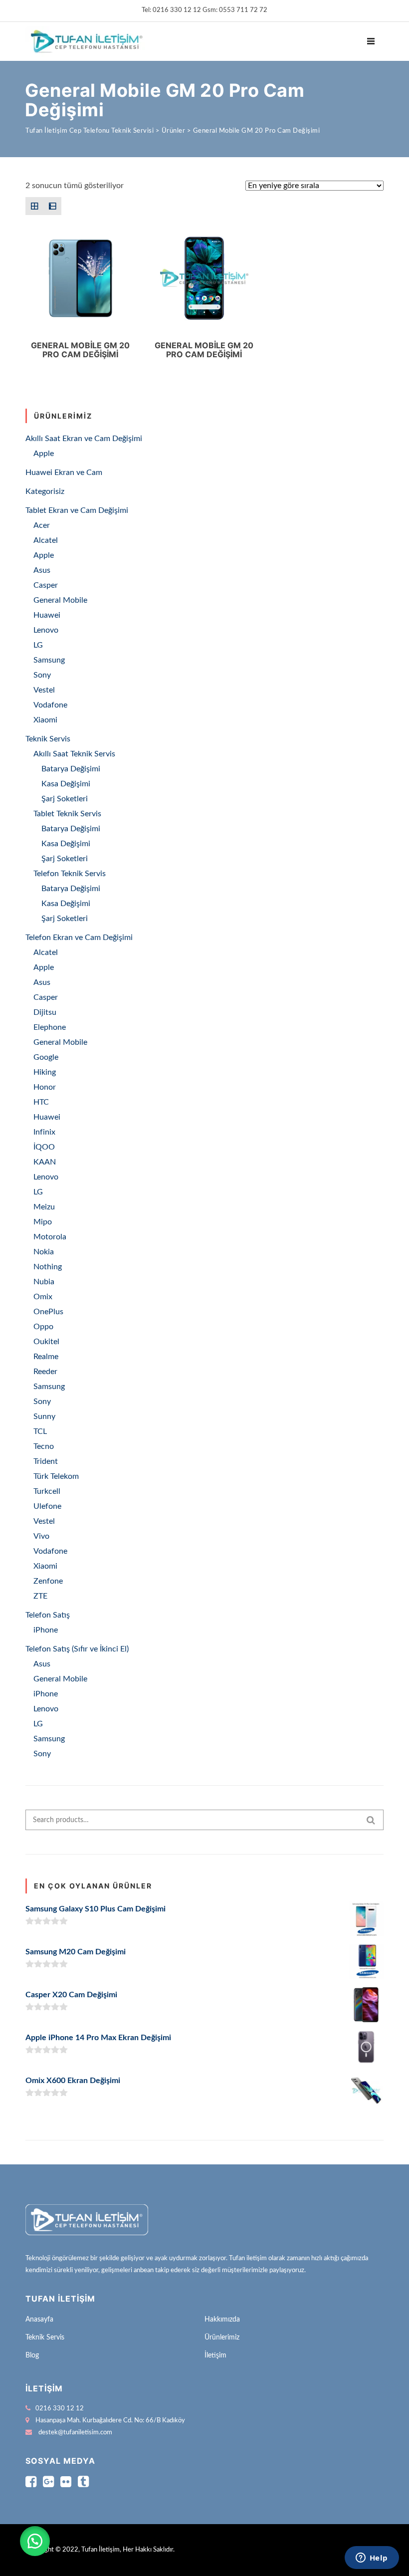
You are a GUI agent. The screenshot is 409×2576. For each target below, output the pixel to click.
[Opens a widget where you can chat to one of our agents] (372, 2559)
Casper (46, 585)
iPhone (46, 1630)
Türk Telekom (56, 1476)
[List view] (52, 206)
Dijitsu (45, 1012)
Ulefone (47, 1506)
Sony (42, 675)
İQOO (44, 1147)
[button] (35, 2541)
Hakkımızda (222, 2320)
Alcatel (46, 540)
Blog (32, 2355)
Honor (45, 1087)
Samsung (49, 660)
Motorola (50, 1237)
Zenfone (48, 1581)
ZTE (40, 1596)
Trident (46, 1461)
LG (38, 645)
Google (46, 1057)
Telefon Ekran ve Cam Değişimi (79, 937)
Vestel (44, 690)
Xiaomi (45, 720)
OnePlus (48, 1312)
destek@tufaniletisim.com (75, 2433)
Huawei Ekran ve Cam (64, 472)
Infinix (44, 1132)
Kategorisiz (45, 491)
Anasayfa (39, 2320)
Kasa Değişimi (66, 784)
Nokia (44, 1252)
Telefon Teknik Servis (70, 874)
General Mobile (60, 600)
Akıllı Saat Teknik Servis (74, 754)
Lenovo (46, 630)
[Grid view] (34, 206)
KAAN (45, 1162)
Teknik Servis (48, 739)
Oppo (43, 1327)
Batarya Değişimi (71, 769)
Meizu (44, 1207)
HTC (41, 1102)
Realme (46, 1357)
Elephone (50, 1027)
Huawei (47, 615)
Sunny (44, 1416)
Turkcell (47, 1491)
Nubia (44, 1282)
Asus (42, 570)
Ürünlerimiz (222, 2338)
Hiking (45, 1072)
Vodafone (50, 705)
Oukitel (46, 1342)
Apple (44, 454)
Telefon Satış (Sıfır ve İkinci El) (77, 1649)
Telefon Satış (48, 1615)
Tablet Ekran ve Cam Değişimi (77, 510)
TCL (40, 1431)
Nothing (48, 1267)
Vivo (41, 1536)
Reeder (45, 1372)
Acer (42, 525)
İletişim (215, 2355)
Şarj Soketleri (65, 799)
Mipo (43, 1222)
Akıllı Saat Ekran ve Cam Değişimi (84, 439)
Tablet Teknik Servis (67, 814)
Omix (43, 1297)
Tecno (44, 1446)
